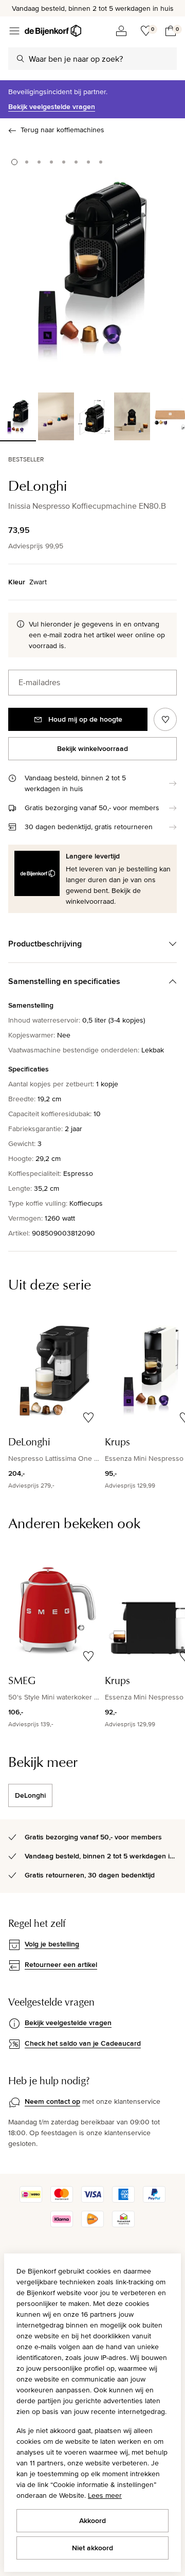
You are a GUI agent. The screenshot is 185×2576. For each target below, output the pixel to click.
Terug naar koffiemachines (62, 130)
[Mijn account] (121, 31)
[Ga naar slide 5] (64, 162)
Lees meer (105, 2495)
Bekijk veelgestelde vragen (52, 106)
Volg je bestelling (52, 1944)
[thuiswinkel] (123, 2225)
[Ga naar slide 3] (39, 162)
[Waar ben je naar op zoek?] (21, 59)
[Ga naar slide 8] (101, 162)
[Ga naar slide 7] (88, 162)
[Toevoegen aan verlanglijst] (165, 719)
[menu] (14, 31)
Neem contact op (52, 2101)
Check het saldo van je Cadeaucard (83, 2043)
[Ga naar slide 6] (76, 162)
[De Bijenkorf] (53, 31)
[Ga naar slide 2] (27, 162)
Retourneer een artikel (61, 1964)
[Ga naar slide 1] (14, 162)
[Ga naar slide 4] (51, 162)
